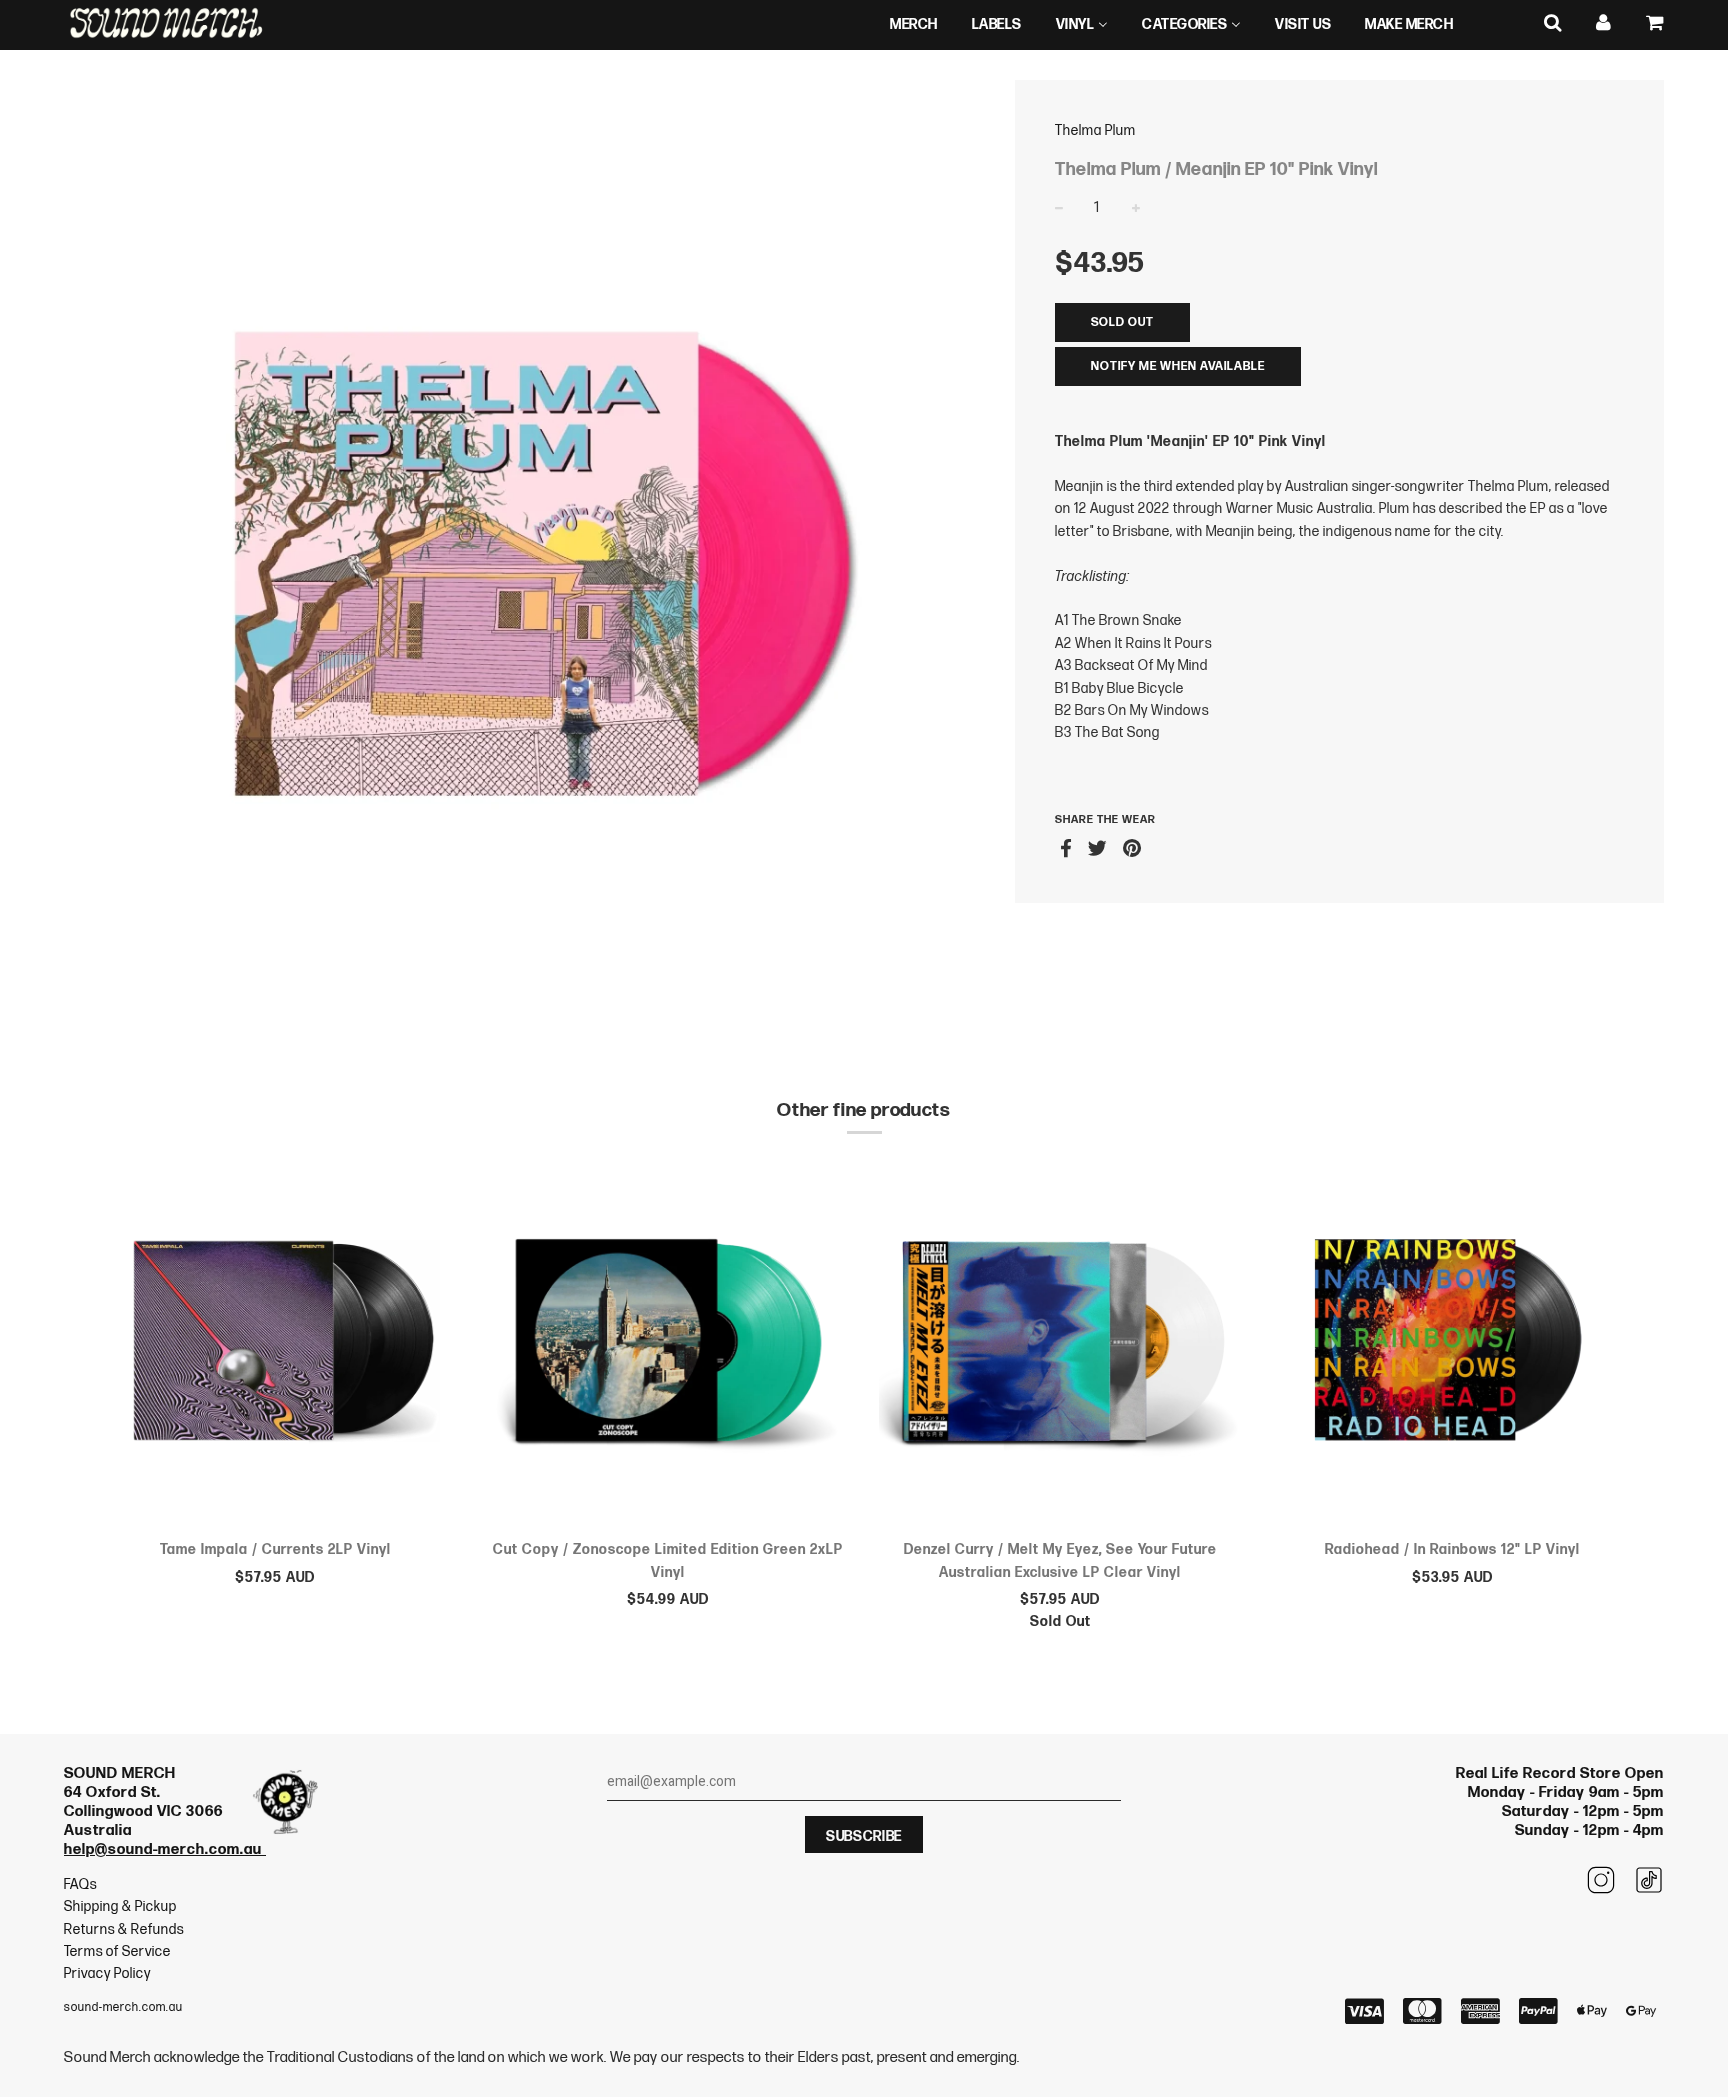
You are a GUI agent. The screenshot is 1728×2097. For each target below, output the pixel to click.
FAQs (80, 1884)
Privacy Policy (107, 1973)
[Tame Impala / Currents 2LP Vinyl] (275, 1344)
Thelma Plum (1095, 130)
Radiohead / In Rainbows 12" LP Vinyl (1452, 1549)
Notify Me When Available (1178, 366)
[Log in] (1604, 23)
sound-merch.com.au (123, 2007)
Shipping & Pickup (120, 1906)
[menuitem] (914, 25)
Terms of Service (117, 1951)
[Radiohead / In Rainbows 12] (1453, 1344)
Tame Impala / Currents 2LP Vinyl (275, 1549)
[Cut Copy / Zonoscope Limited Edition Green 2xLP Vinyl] (668, 1344)
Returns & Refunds (124, 1929)
